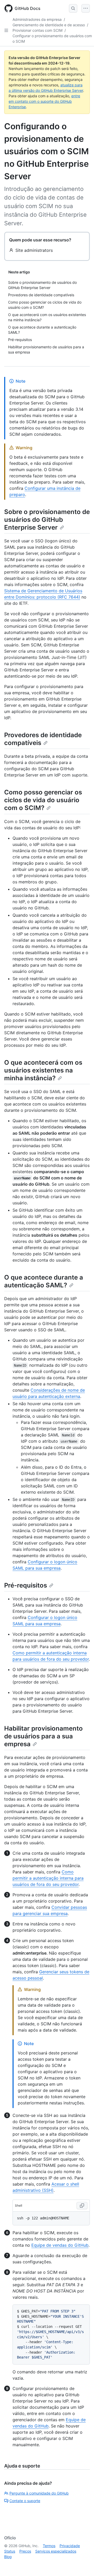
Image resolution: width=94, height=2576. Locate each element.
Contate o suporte (25, 2501)
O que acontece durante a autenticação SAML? (44, 1281)
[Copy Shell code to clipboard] (82, 2206)
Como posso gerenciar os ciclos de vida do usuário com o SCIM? (43, 800)
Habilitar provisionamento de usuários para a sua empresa (43, 1736)
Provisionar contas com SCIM (37, 30)
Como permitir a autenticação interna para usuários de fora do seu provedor (48, 1878)
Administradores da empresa (37, 19)
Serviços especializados (56, 2551)
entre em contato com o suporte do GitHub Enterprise (44, 101)
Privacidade (70, 2546)
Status (10, 2551)
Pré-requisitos (26, 1585)
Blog (8, 2557)
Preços (25, 2551)
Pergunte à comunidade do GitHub (39, 2493)
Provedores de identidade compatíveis (43, 739)
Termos (49, 2546)
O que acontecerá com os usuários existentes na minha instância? (43, 1070)
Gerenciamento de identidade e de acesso (49, 25)
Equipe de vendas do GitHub (60, 2245)
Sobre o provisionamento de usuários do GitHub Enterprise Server (47, 520)
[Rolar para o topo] (83, 2565)
